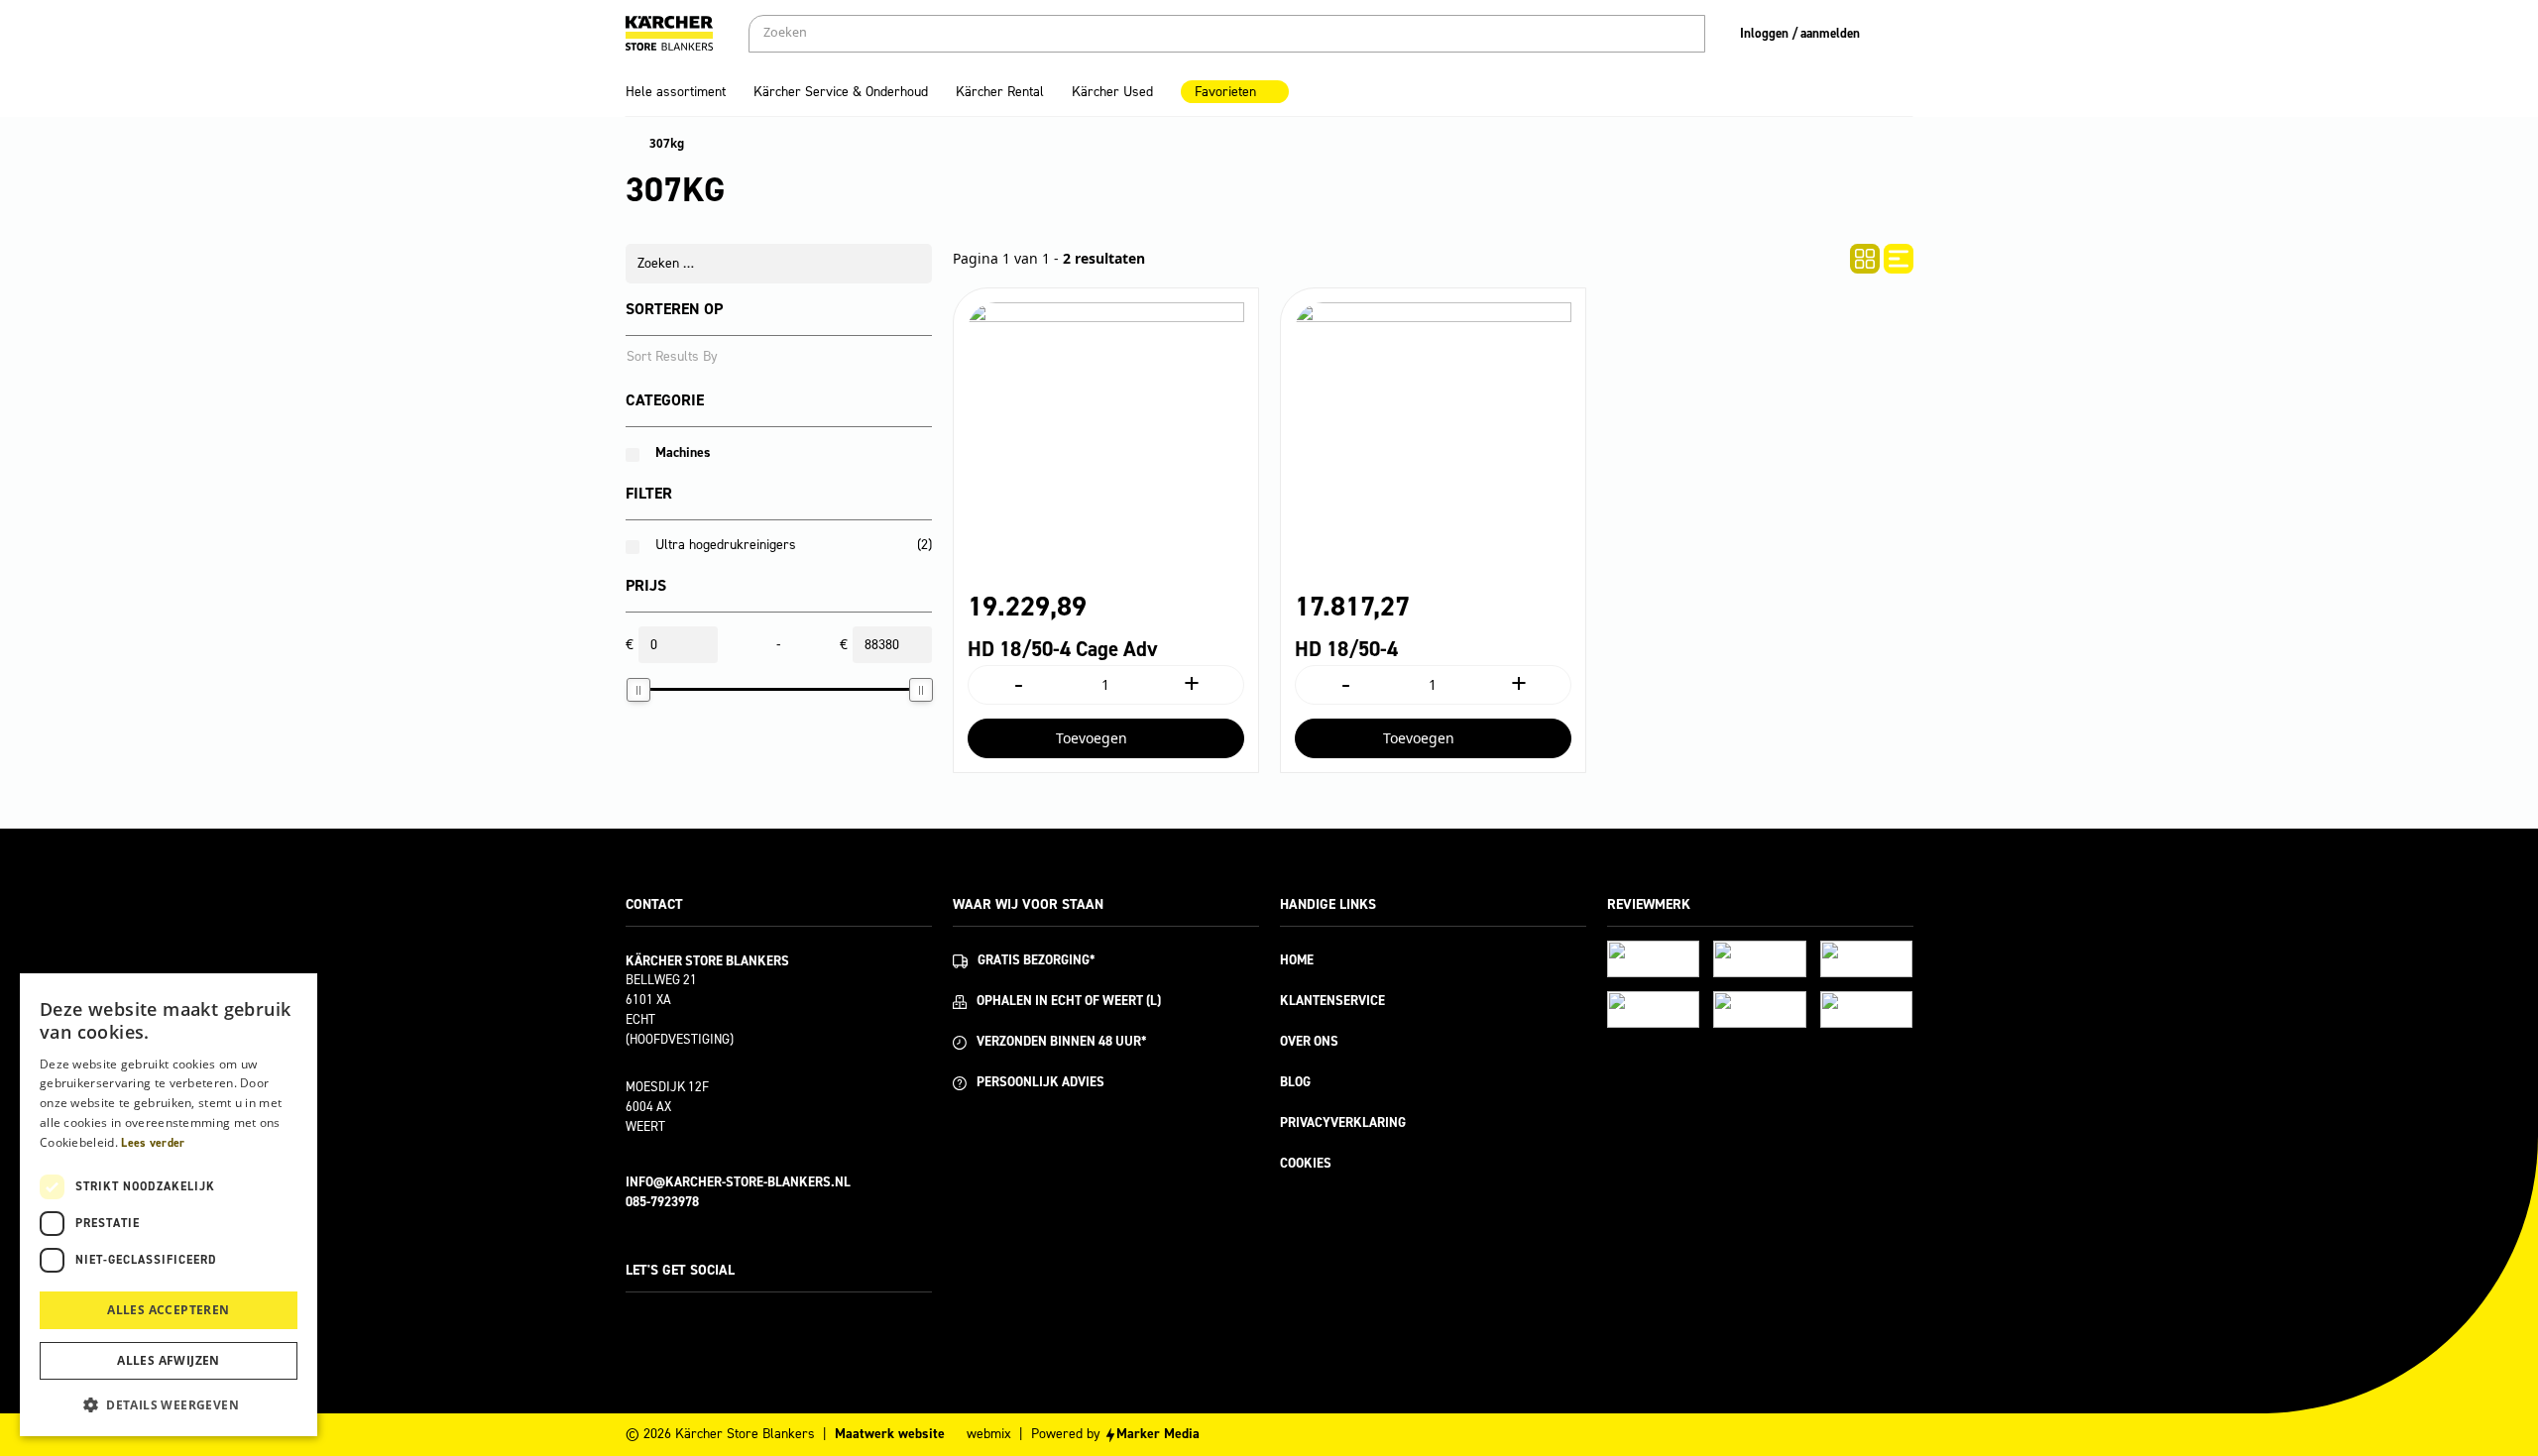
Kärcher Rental (1000, 92)
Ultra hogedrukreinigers (726, 545)
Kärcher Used (1112, 92)
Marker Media (1158, 1434)
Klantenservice (1332, 1001)
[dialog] (169, 1205)
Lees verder (153, 1143)
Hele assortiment (676, 92)
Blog (1295, 1082)
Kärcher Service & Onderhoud (841, 92)
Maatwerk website (890, 1434)
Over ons (1309, 1041)
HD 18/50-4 (1346, 649)
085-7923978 (662, 1202)
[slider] (638, 690)
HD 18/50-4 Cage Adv (1063, 649)
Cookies (1306, 1163)
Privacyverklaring (1343, 1122)
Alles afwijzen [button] (169, 1360)
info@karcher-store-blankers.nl (738, 1182)
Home (1297, 960)
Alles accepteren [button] (168, 1310)
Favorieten (1225, 92)
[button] (169, 1404)
